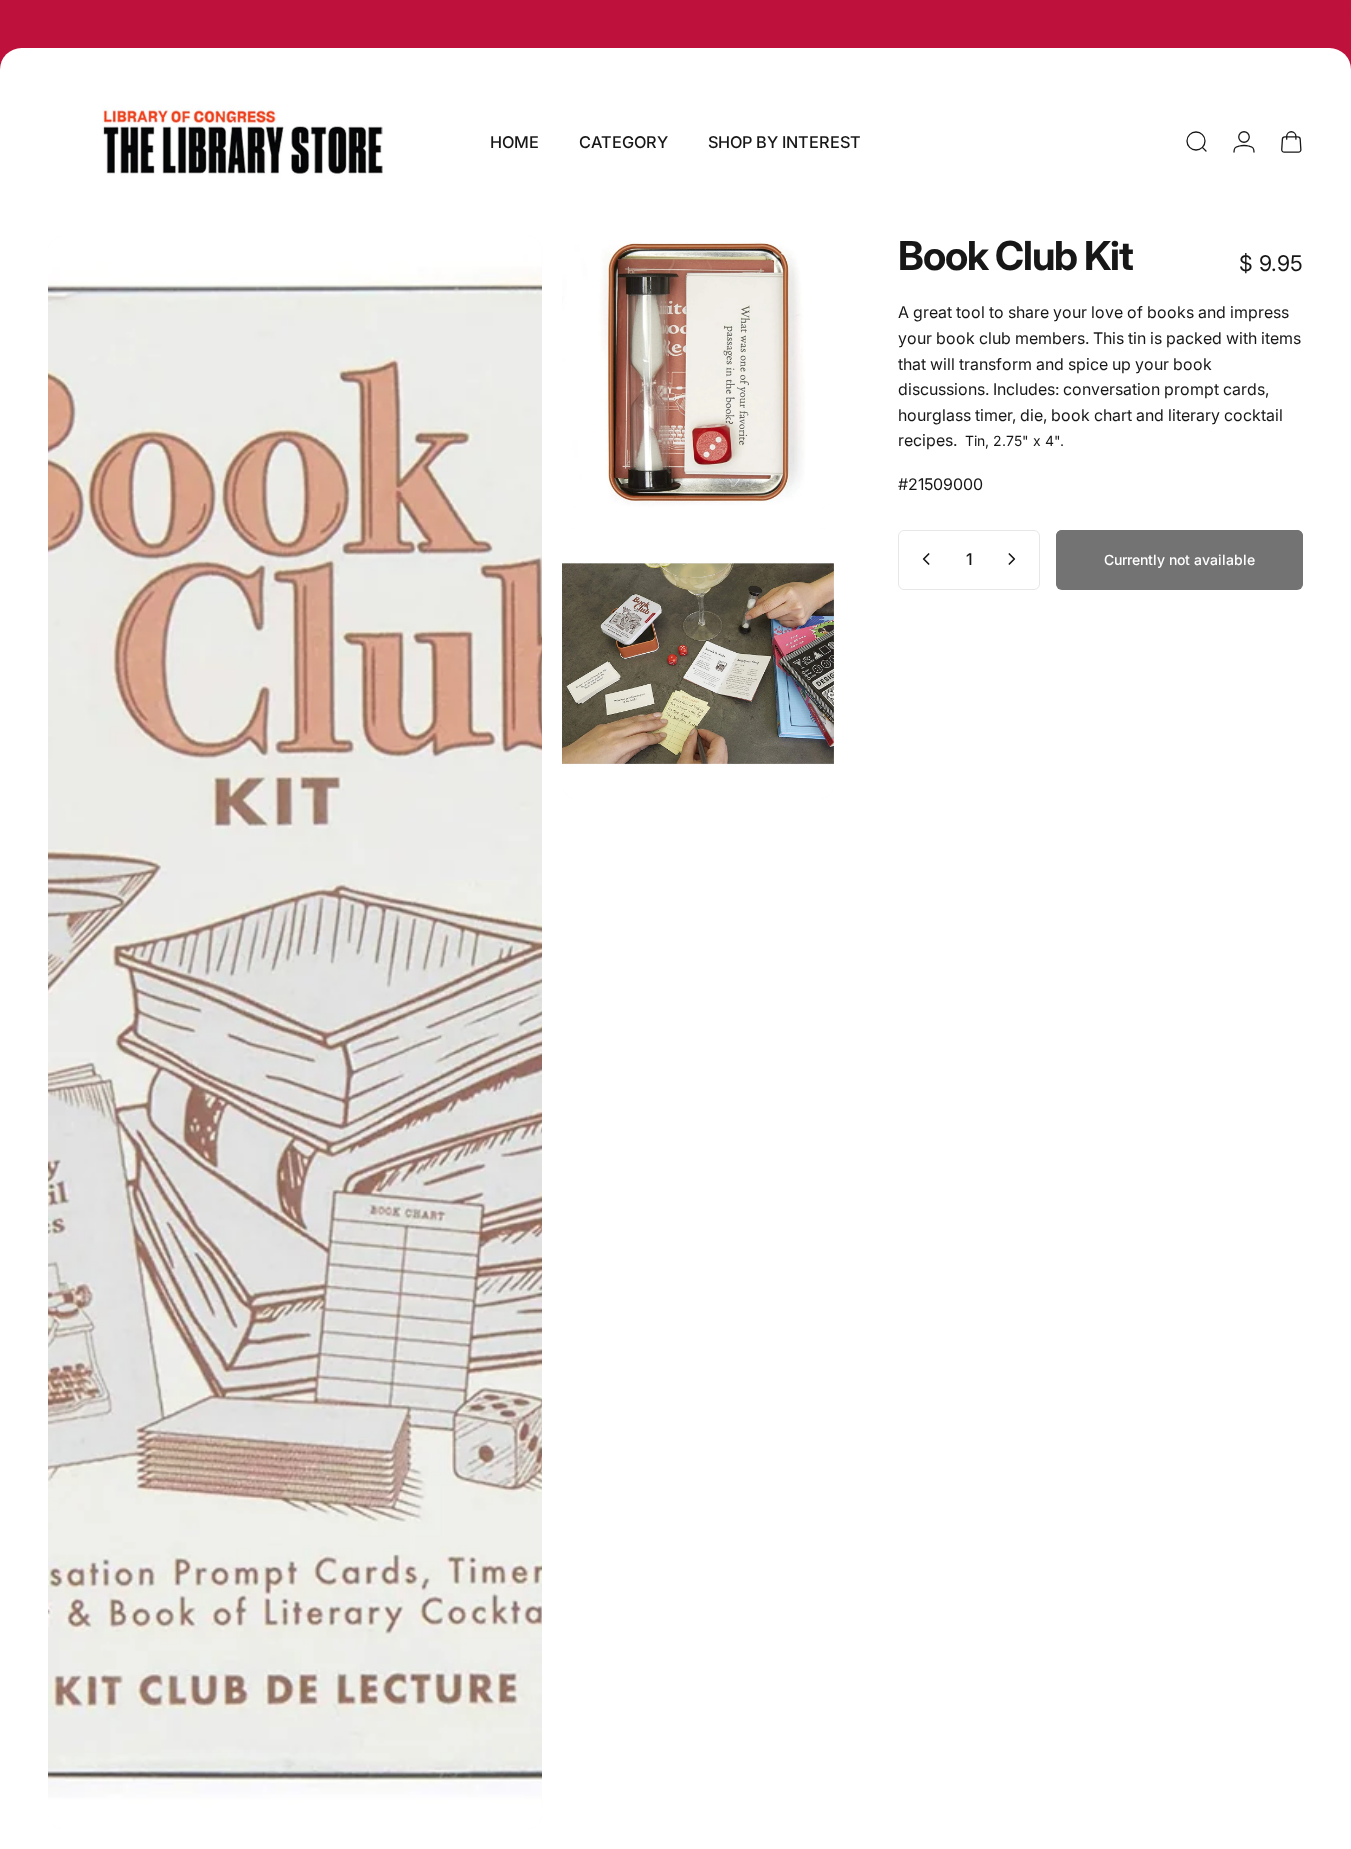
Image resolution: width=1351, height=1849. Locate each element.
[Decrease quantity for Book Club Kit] (922, 559)
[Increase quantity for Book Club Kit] (1016, 559)
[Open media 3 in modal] (698, 664)
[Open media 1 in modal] (295, 1032)
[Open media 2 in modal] (698, 372)
